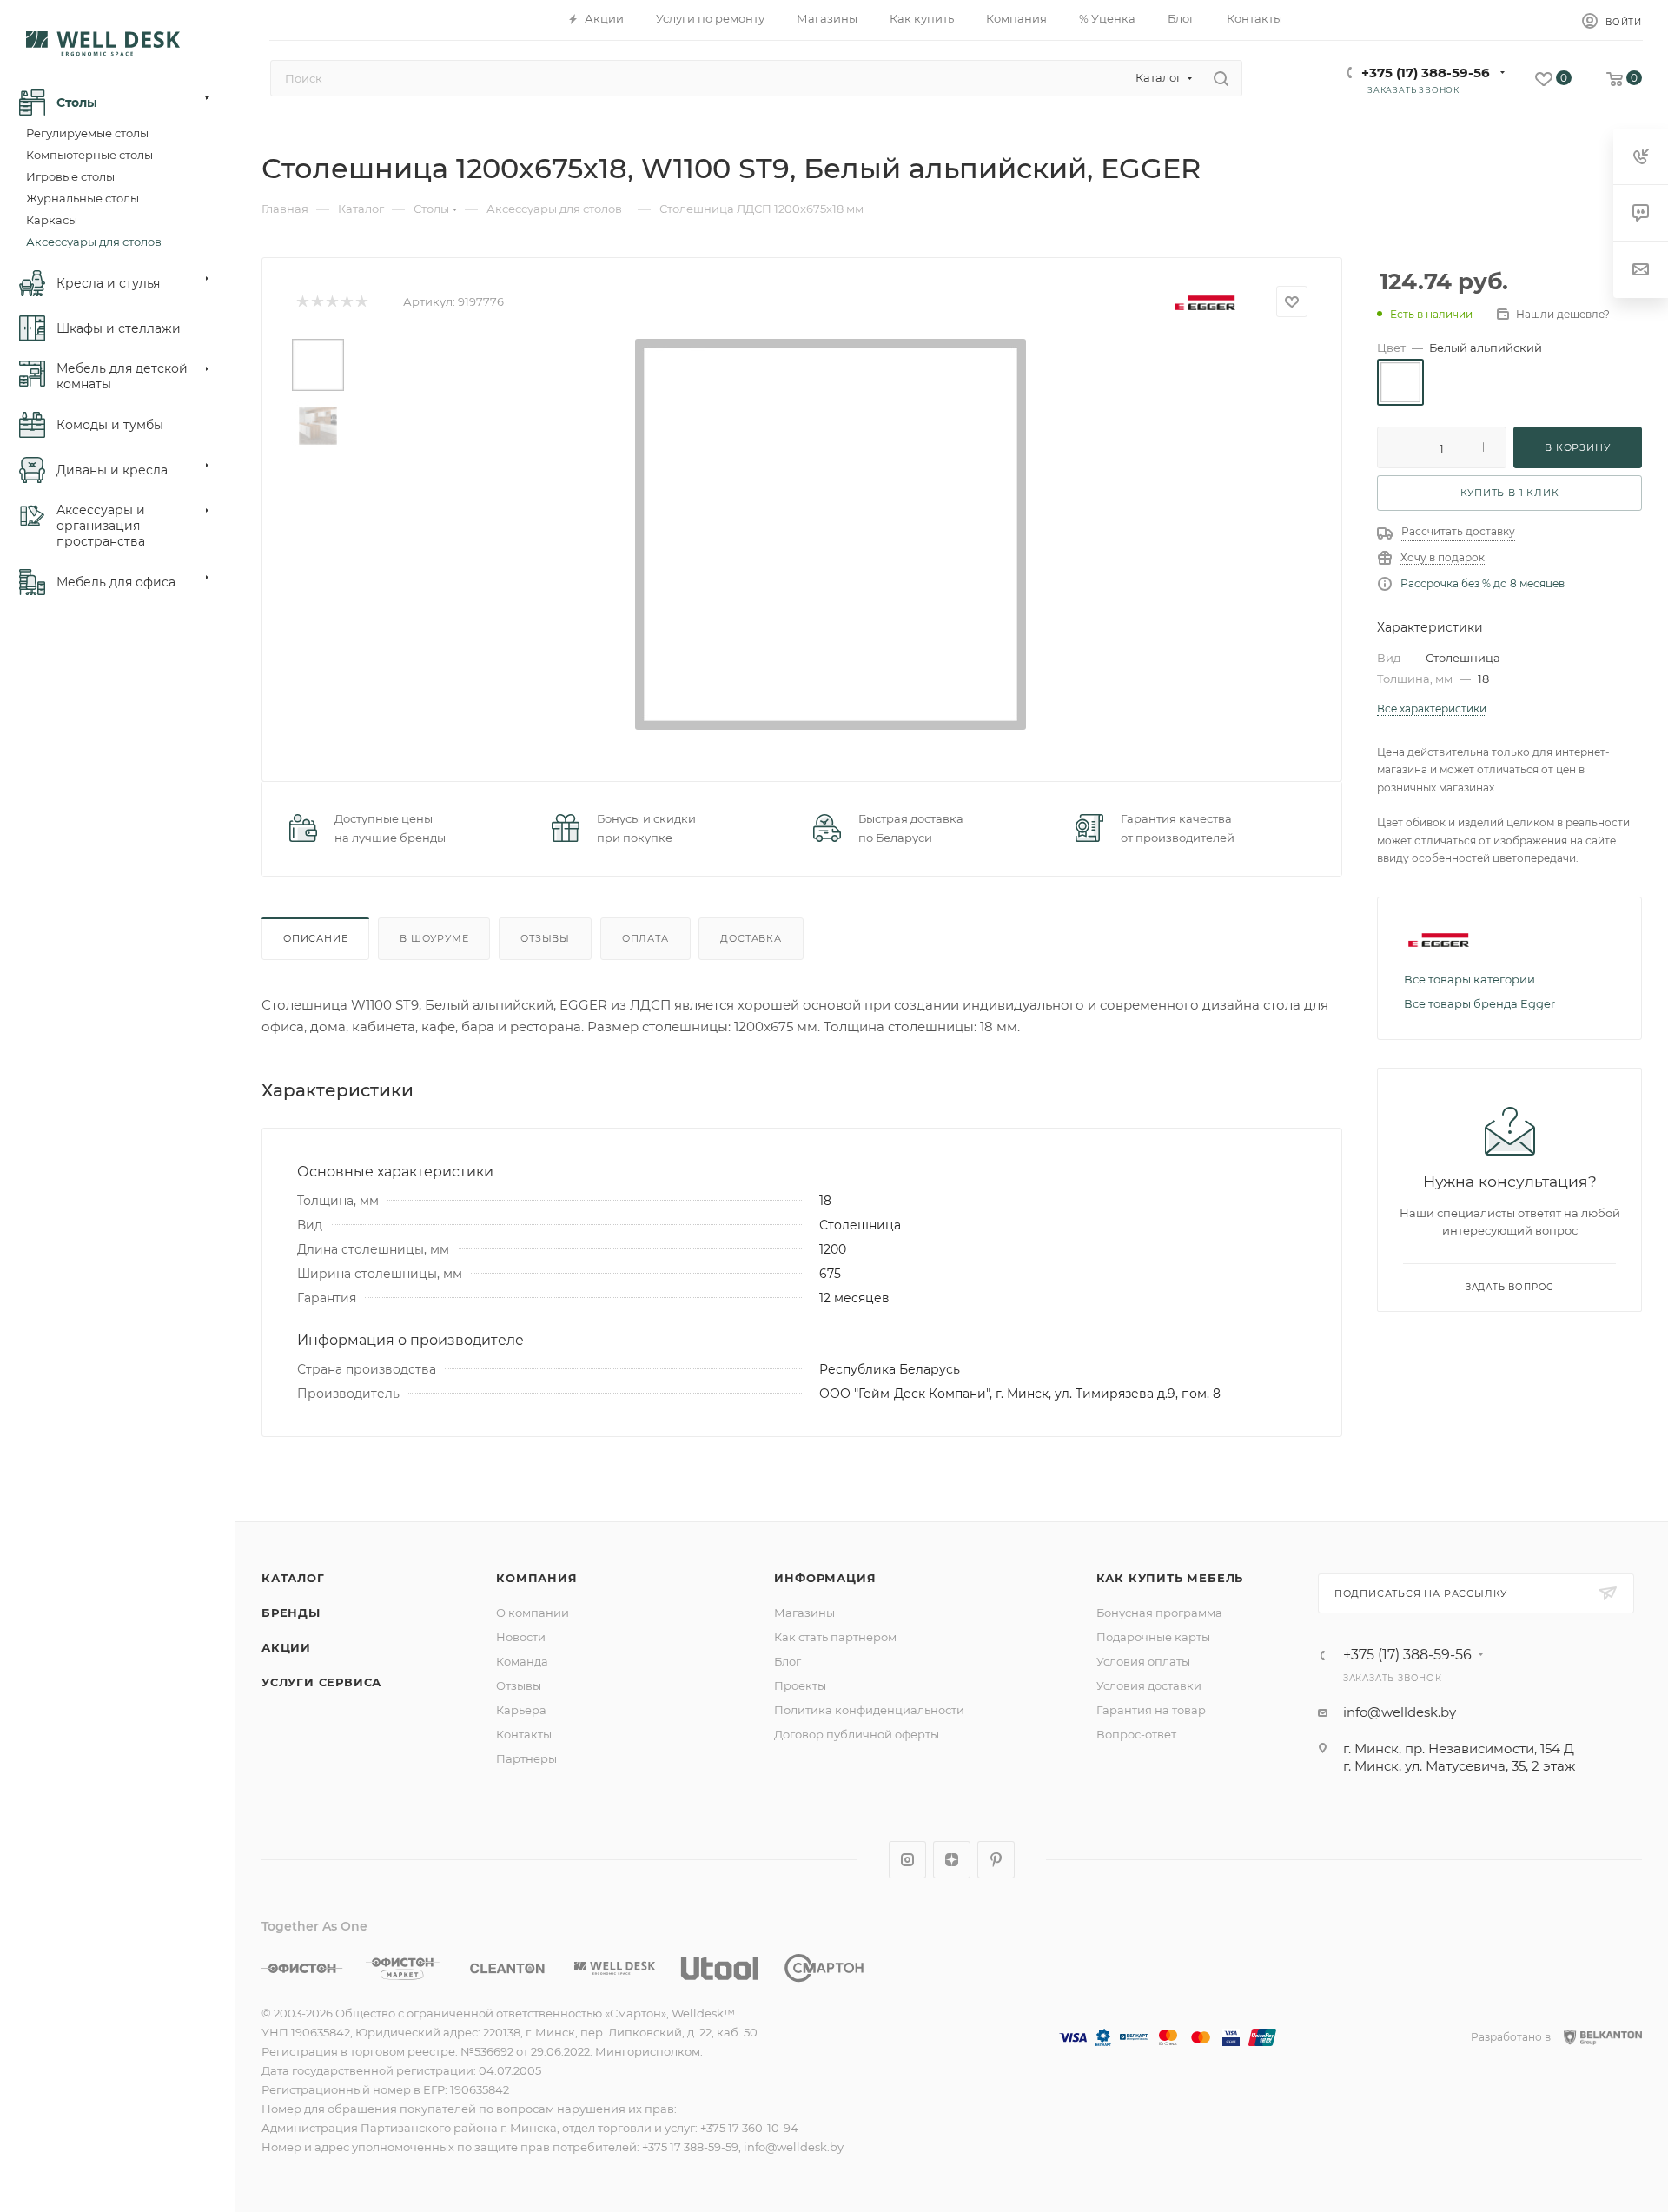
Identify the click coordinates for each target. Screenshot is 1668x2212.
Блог (788, 1661)
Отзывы (545, 938)
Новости (521, 1637)
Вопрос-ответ (1136, 1734)
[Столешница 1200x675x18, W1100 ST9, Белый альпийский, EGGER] (831, 534)
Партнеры (526, 1758)
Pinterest (996, 1860)
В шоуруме (434, 938)
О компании (533, 1613)
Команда (522, 1661)
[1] (302, 302)
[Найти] (1221, 78)
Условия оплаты (1143, 1661)
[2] (317, 302)
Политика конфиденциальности (869, 1710)
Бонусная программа (1159, 1613)
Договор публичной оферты (857, 1734)
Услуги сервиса (321, 1682)
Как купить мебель (1170, 1578)
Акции (286, 1647)
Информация (825, 1578)
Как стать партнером (835, 1637)
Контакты (524, 1734)
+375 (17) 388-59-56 (1426, 73)
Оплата (645, 938)
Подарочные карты (1153, 1637)
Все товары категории (1469, 979)
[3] (331, 302)
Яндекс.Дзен (952, 1860)
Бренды (291, 1613)
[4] (346, 302)
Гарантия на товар (1151, 1710)
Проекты (800, 1685)
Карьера (521, 1710)
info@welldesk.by (1400, 1712)
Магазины (804, 1613)
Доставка (751, 938)
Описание (315, 938)
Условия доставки (1149, 1685)
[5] (361, 302)
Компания (536, 1578)
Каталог (293, 1578)
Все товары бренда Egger (1479, 1003)
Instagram (907, 1860)
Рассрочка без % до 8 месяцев (1483, 583)
